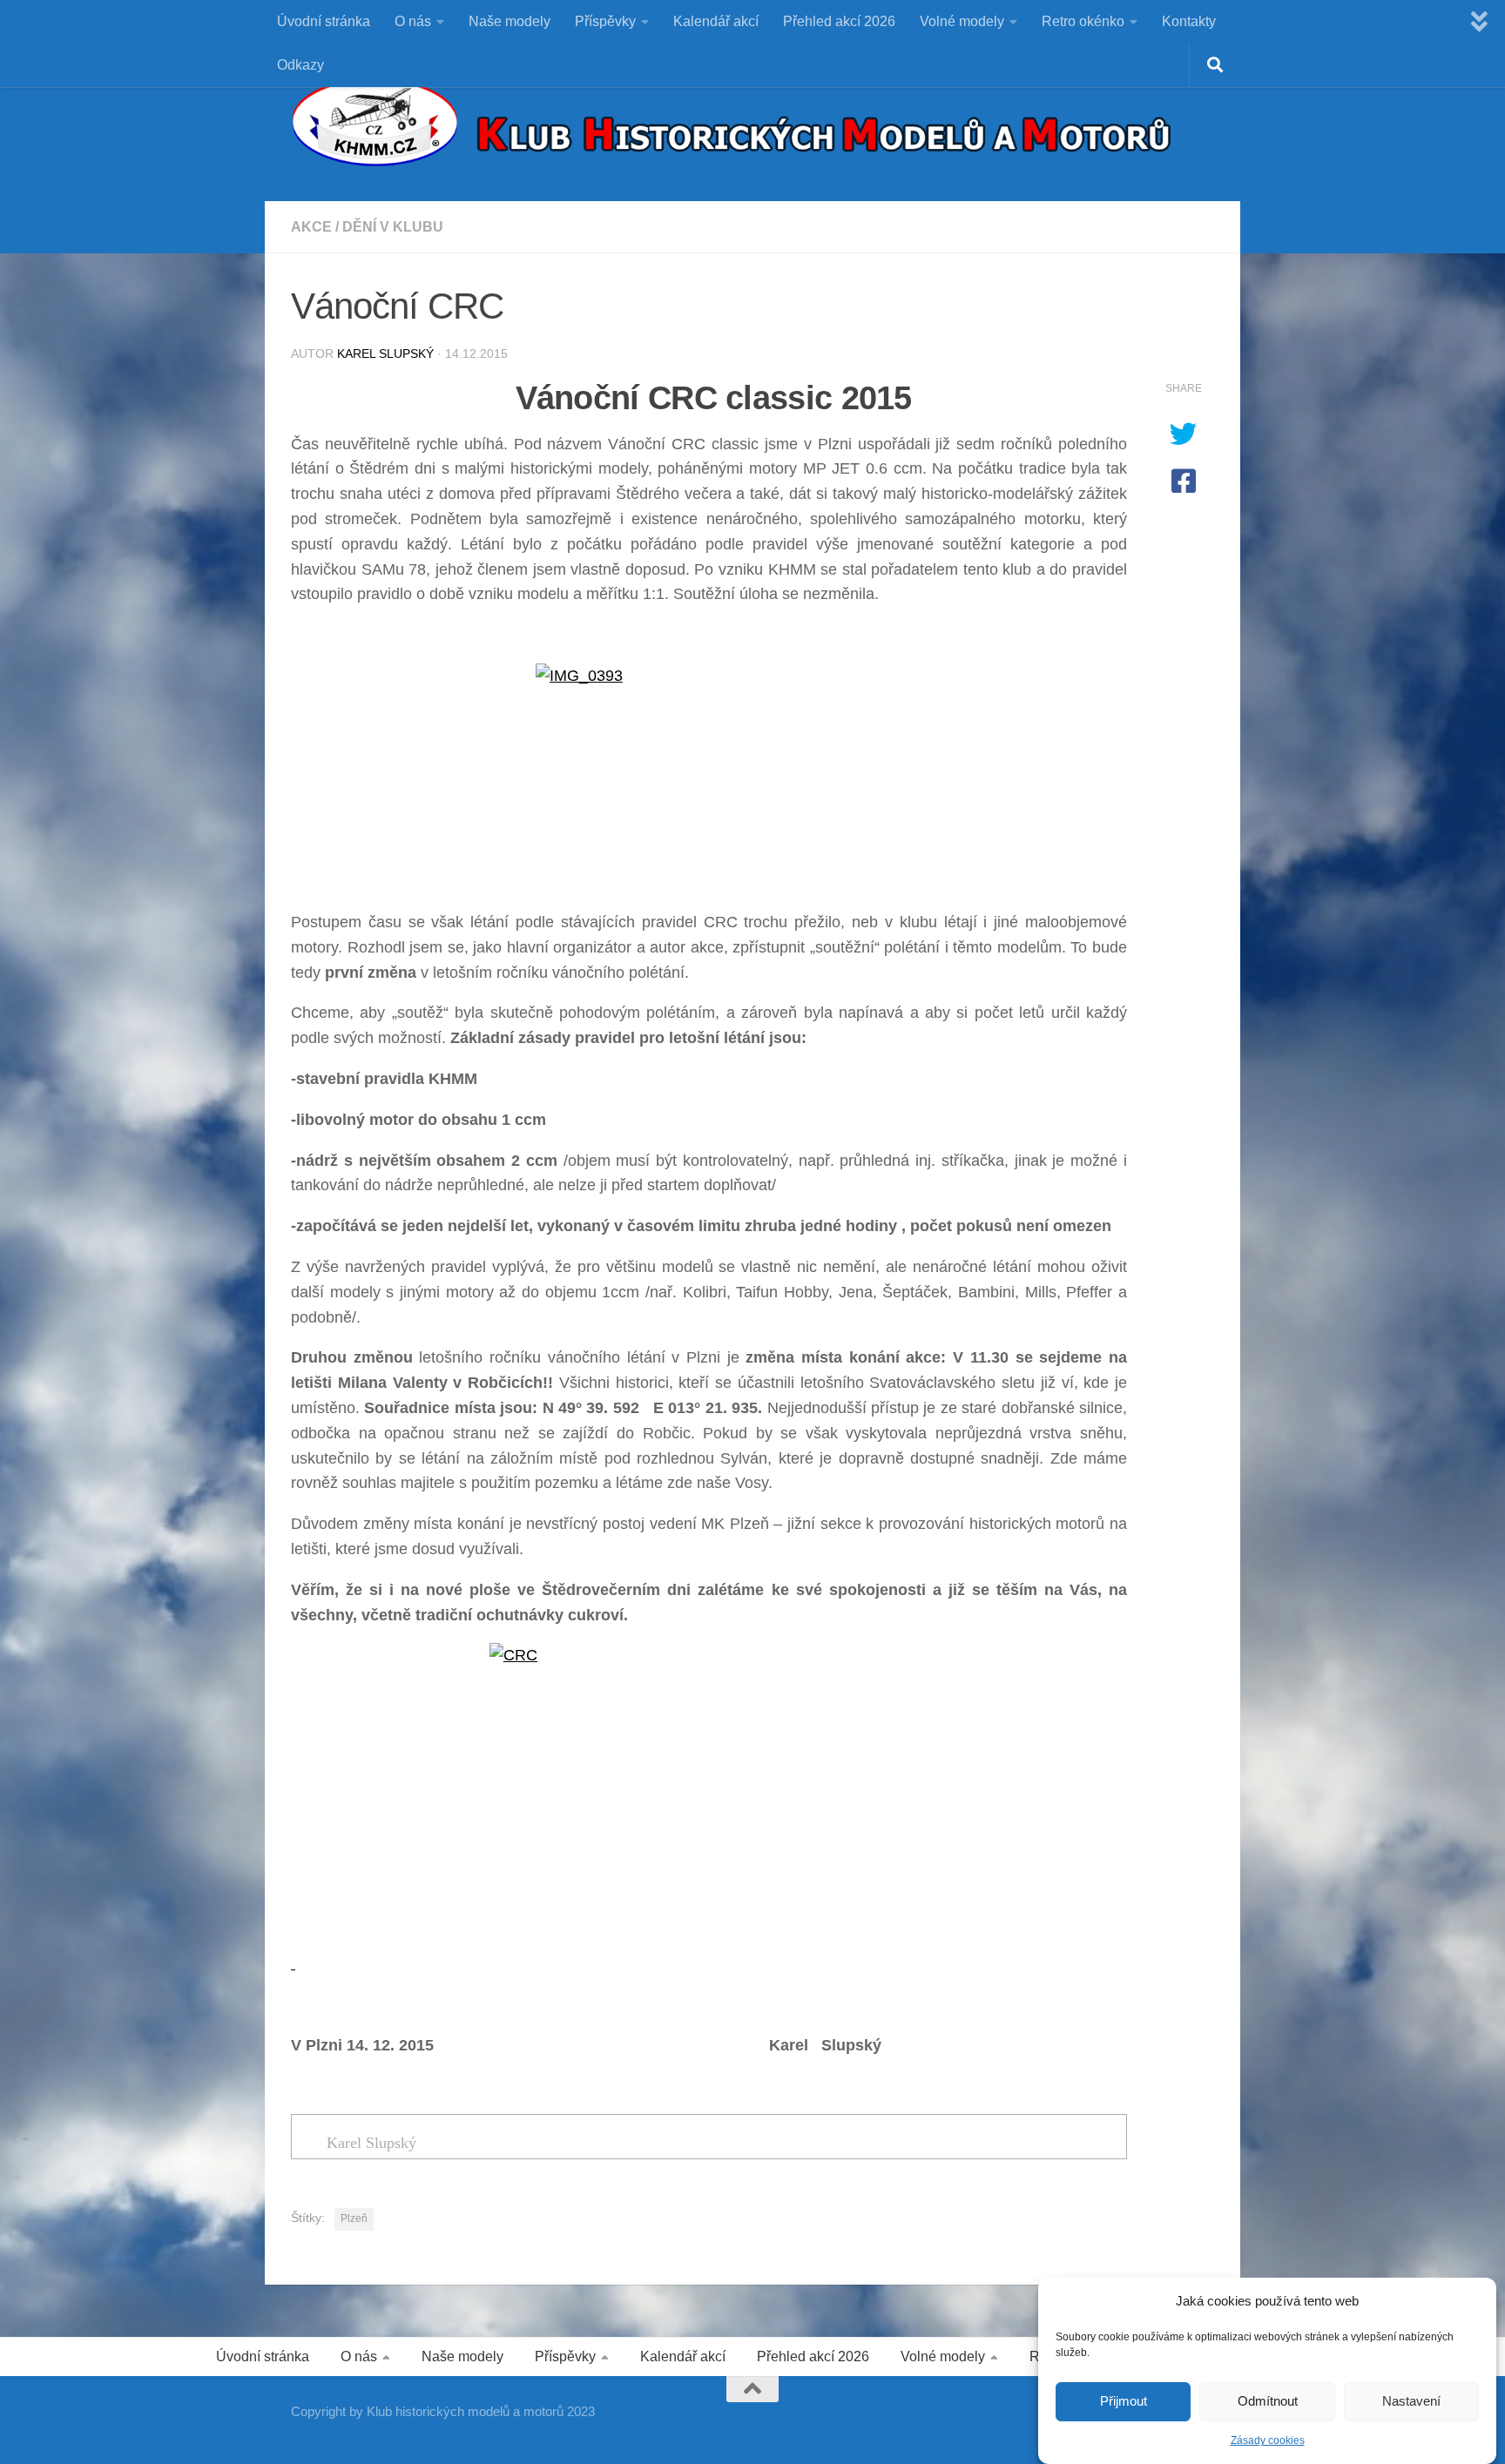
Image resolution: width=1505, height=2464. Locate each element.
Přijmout (1124, 2402)
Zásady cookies (1268, 2440)
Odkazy (300, 65)
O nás (413, 21)
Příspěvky (605, 21)
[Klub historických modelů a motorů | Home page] (731, 122)
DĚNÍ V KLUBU (393, 227)
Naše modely (510, 21)
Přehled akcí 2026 (839, 21)
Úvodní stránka (324, 21)
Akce (311, 227)
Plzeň (354, 2218)
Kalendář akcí (716, 21)
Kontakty (1189, 21)
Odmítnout (1268, 2402)
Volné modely (962, 21)
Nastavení (1411, 2402)
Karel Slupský (385, 353)
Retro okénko (1083, 21)
